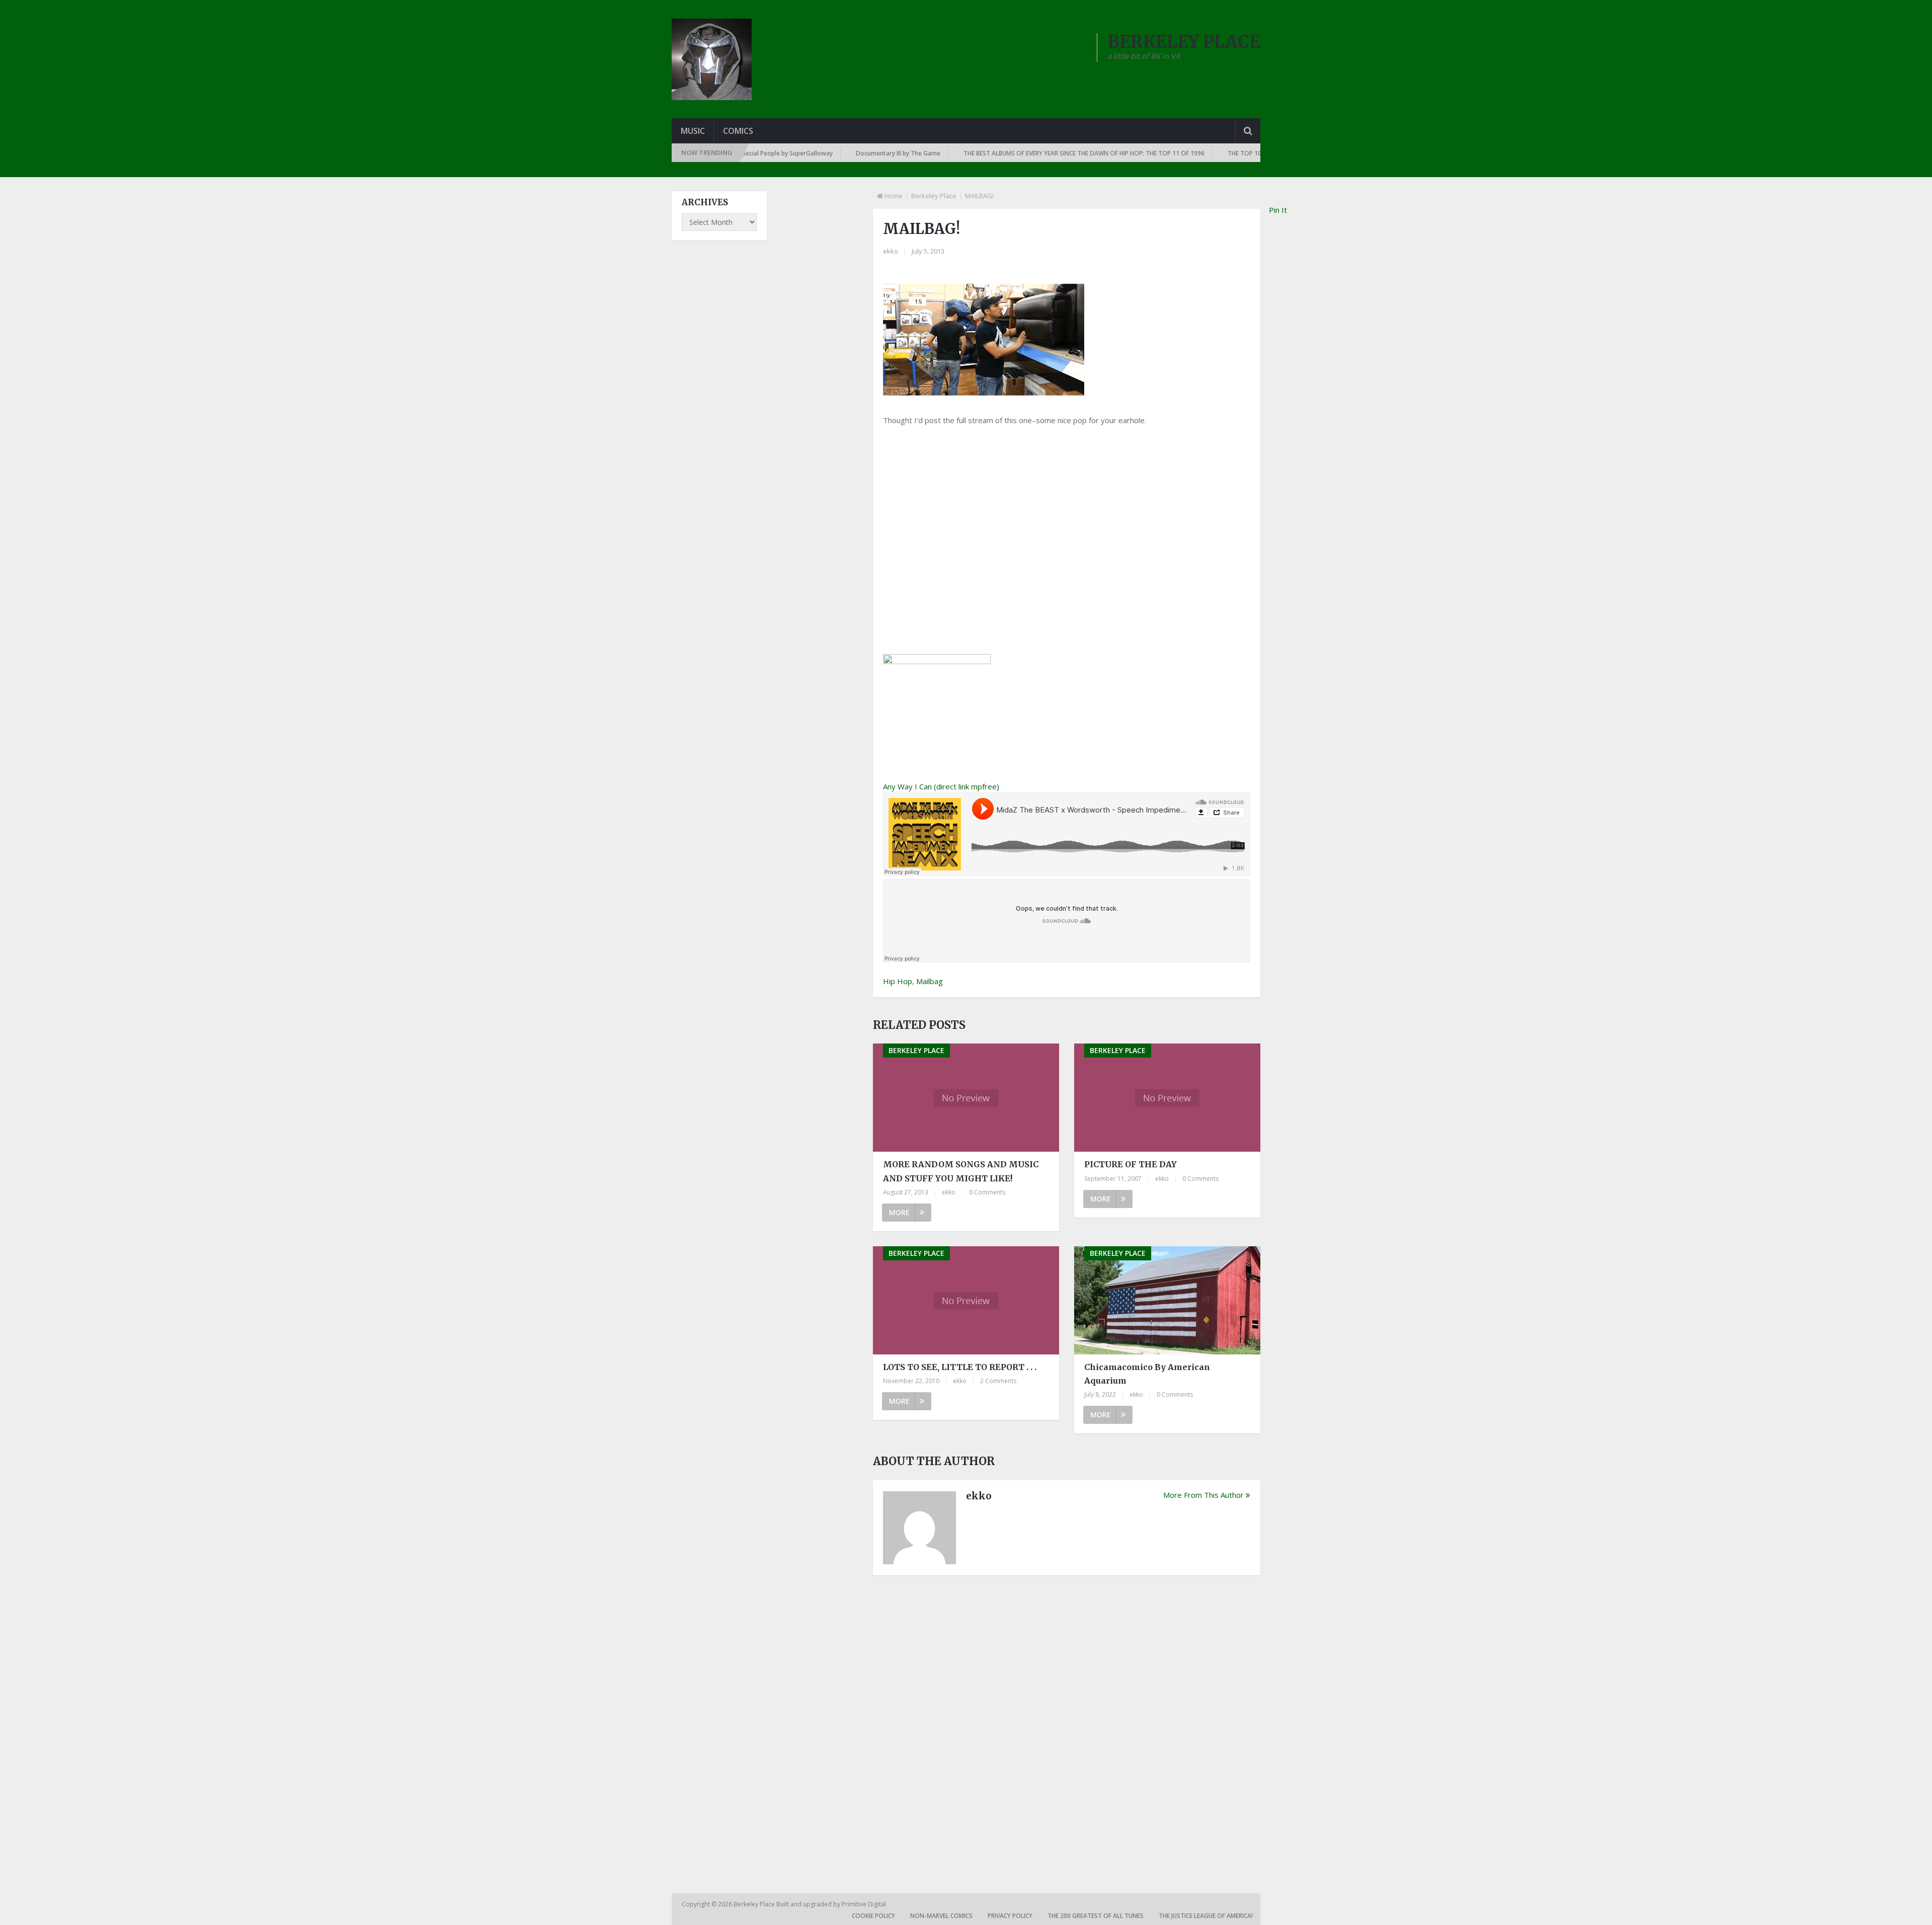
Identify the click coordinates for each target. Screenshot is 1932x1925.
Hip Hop (898, 981)
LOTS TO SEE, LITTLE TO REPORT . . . (960, 1367)
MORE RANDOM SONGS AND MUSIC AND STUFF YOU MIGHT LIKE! (961, 1171)
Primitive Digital (864, 1904)
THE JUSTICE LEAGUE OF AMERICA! (1206, 1916)
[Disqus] (1067, 1723)
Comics (738, 131)
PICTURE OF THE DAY (1131, 1164)
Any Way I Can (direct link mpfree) (941, 786)
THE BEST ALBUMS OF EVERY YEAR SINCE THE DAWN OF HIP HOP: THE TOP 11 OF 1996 (998, 153)
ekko (891, 251)
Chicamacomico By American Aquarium (1147, 1374)
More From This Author (1203, 1495)
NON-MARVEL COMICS (941, 1916)
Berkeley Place (934, 196)
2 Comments (998, 1381)
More (899, 1212)
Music (693, 131)
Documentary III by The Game (813, 153)
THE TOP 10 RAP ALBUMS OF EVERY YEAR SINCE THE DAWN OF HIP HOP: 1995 (1250, 153)
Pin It (1278, 210)
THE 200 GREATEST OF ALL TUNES (1096, 1916)
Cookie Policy (873, 1916)
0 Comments (987, 1192)
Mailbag (930, 981)
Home (894, 196)
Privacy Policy (1010, 1916)
